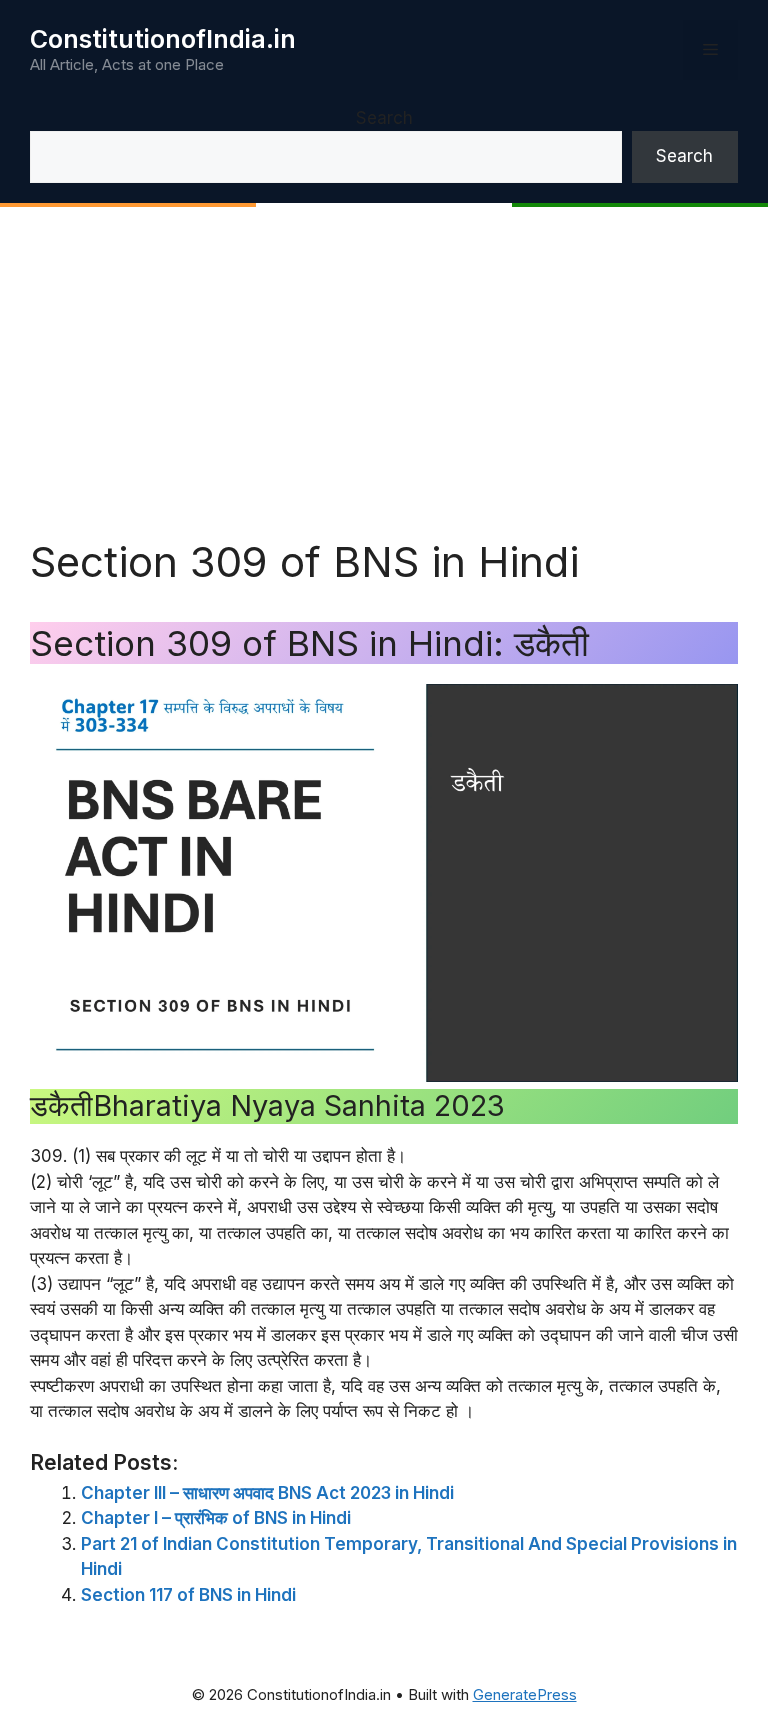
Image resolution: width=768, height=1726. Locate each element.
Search (384, 118)
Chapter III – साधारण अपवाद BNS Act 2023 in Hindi (267, 1493)
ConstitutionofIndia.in (163, 39)
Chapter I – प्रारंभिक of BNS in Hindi (216, 1518)
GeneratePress (525, 1694)
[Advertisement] (384, 387)
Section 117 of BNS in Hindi (188, 1595)
